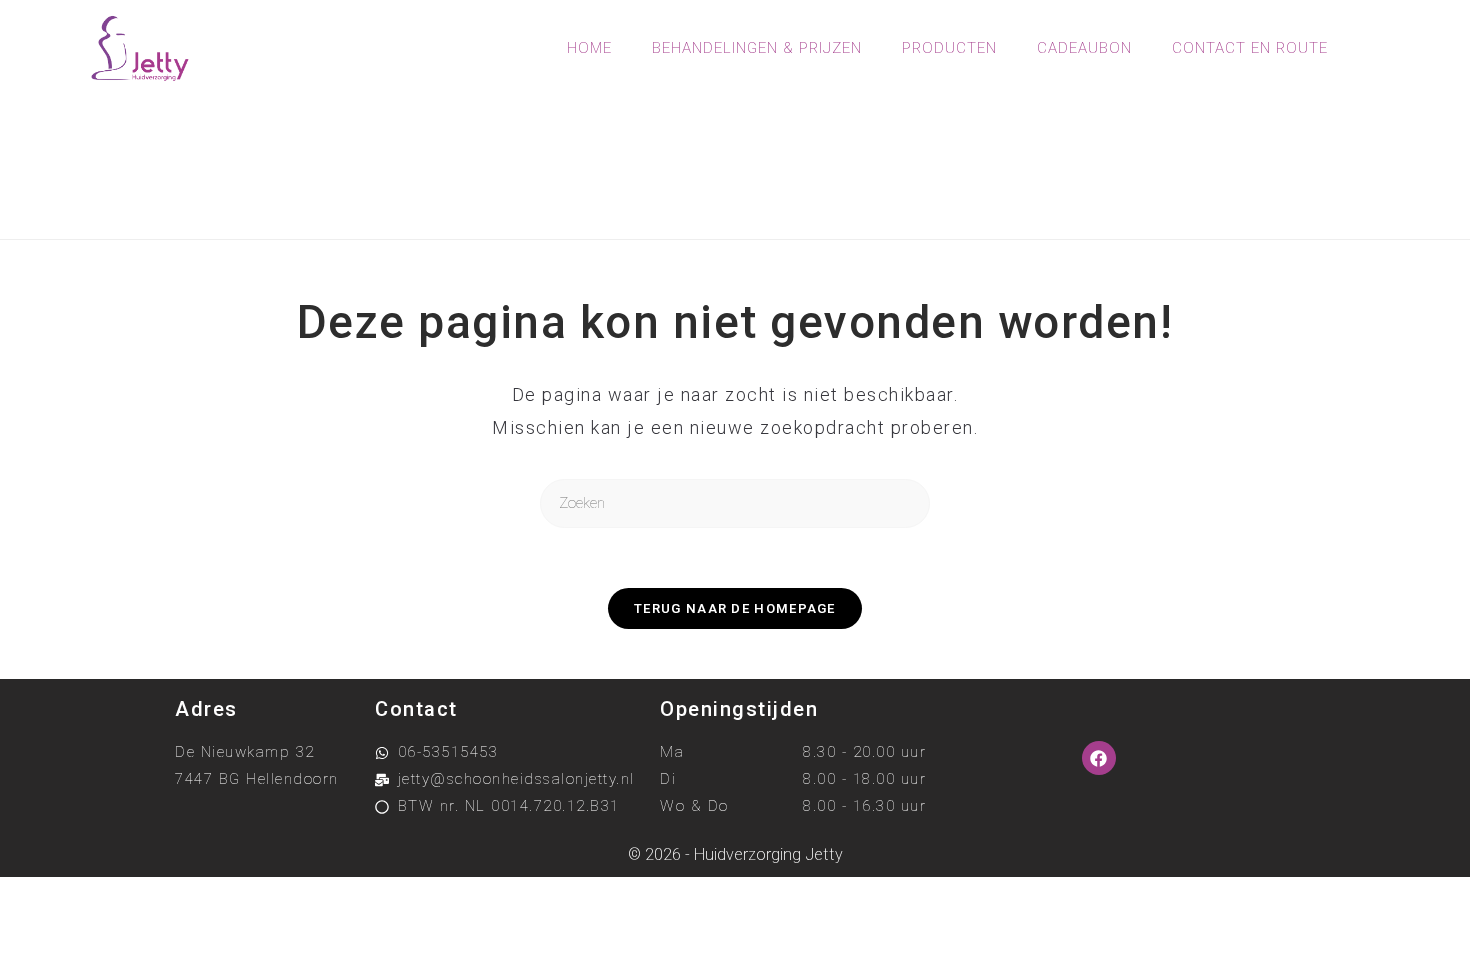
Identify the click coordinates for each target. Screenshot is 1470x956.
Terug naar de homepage (735, 608)
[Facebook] (1099, 758)
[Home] (653, 188)
